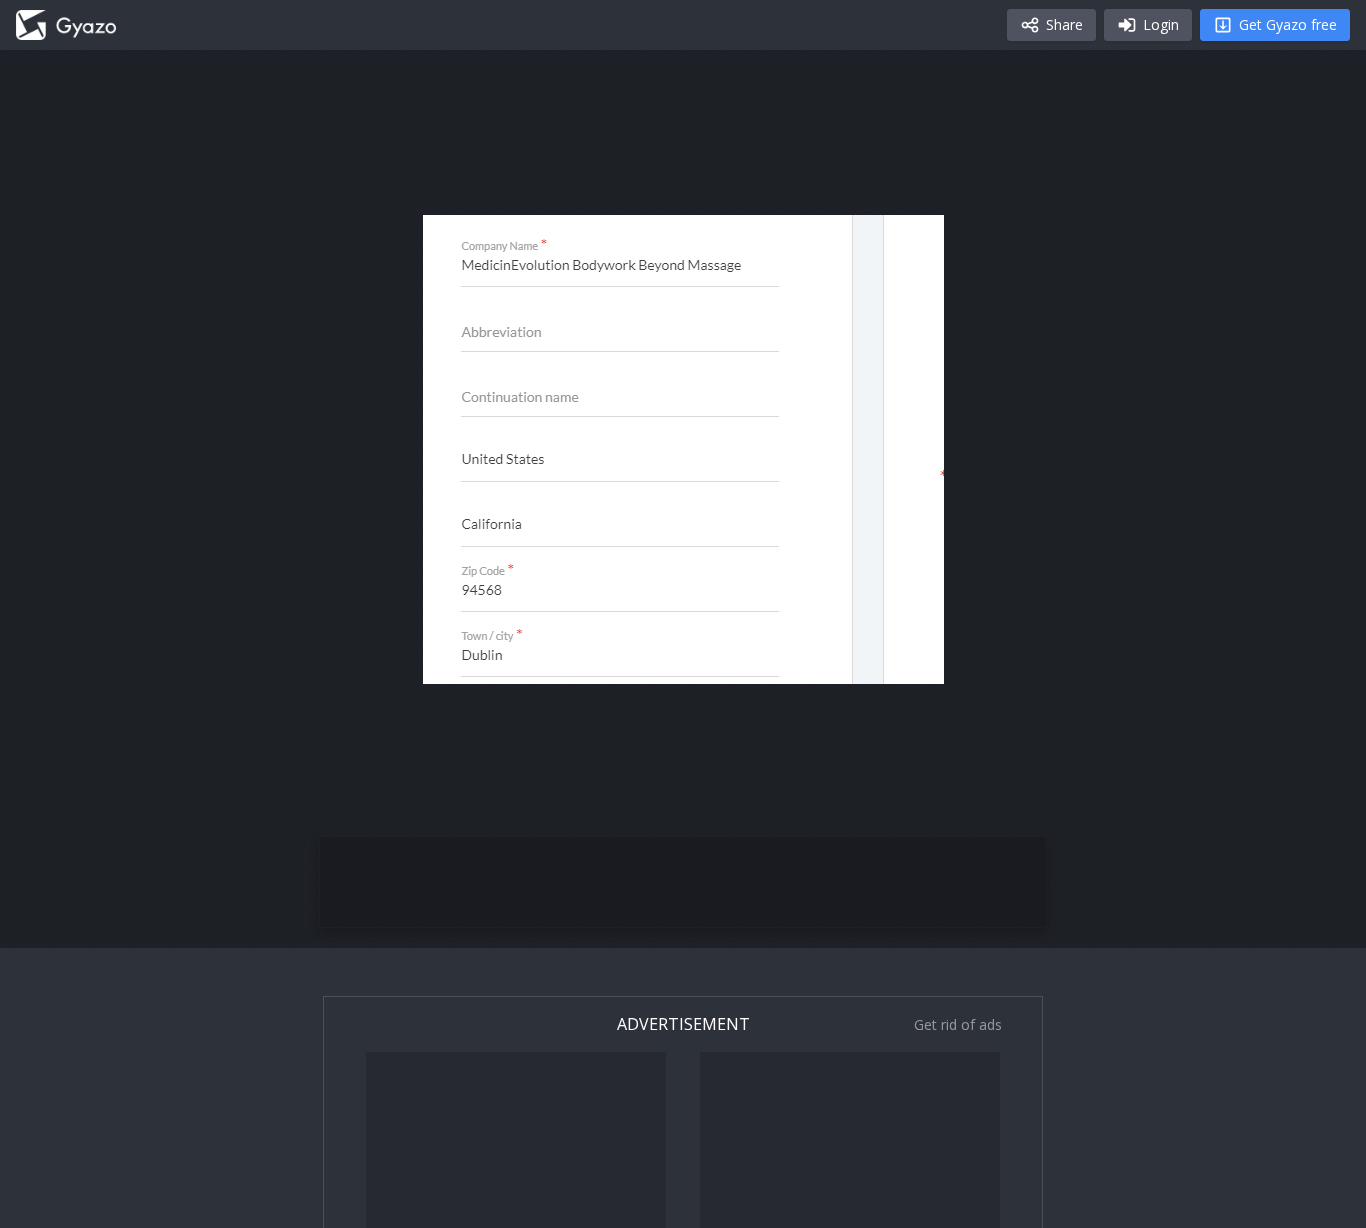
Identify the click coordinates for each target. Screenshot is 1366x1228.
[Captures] (66, 25)
